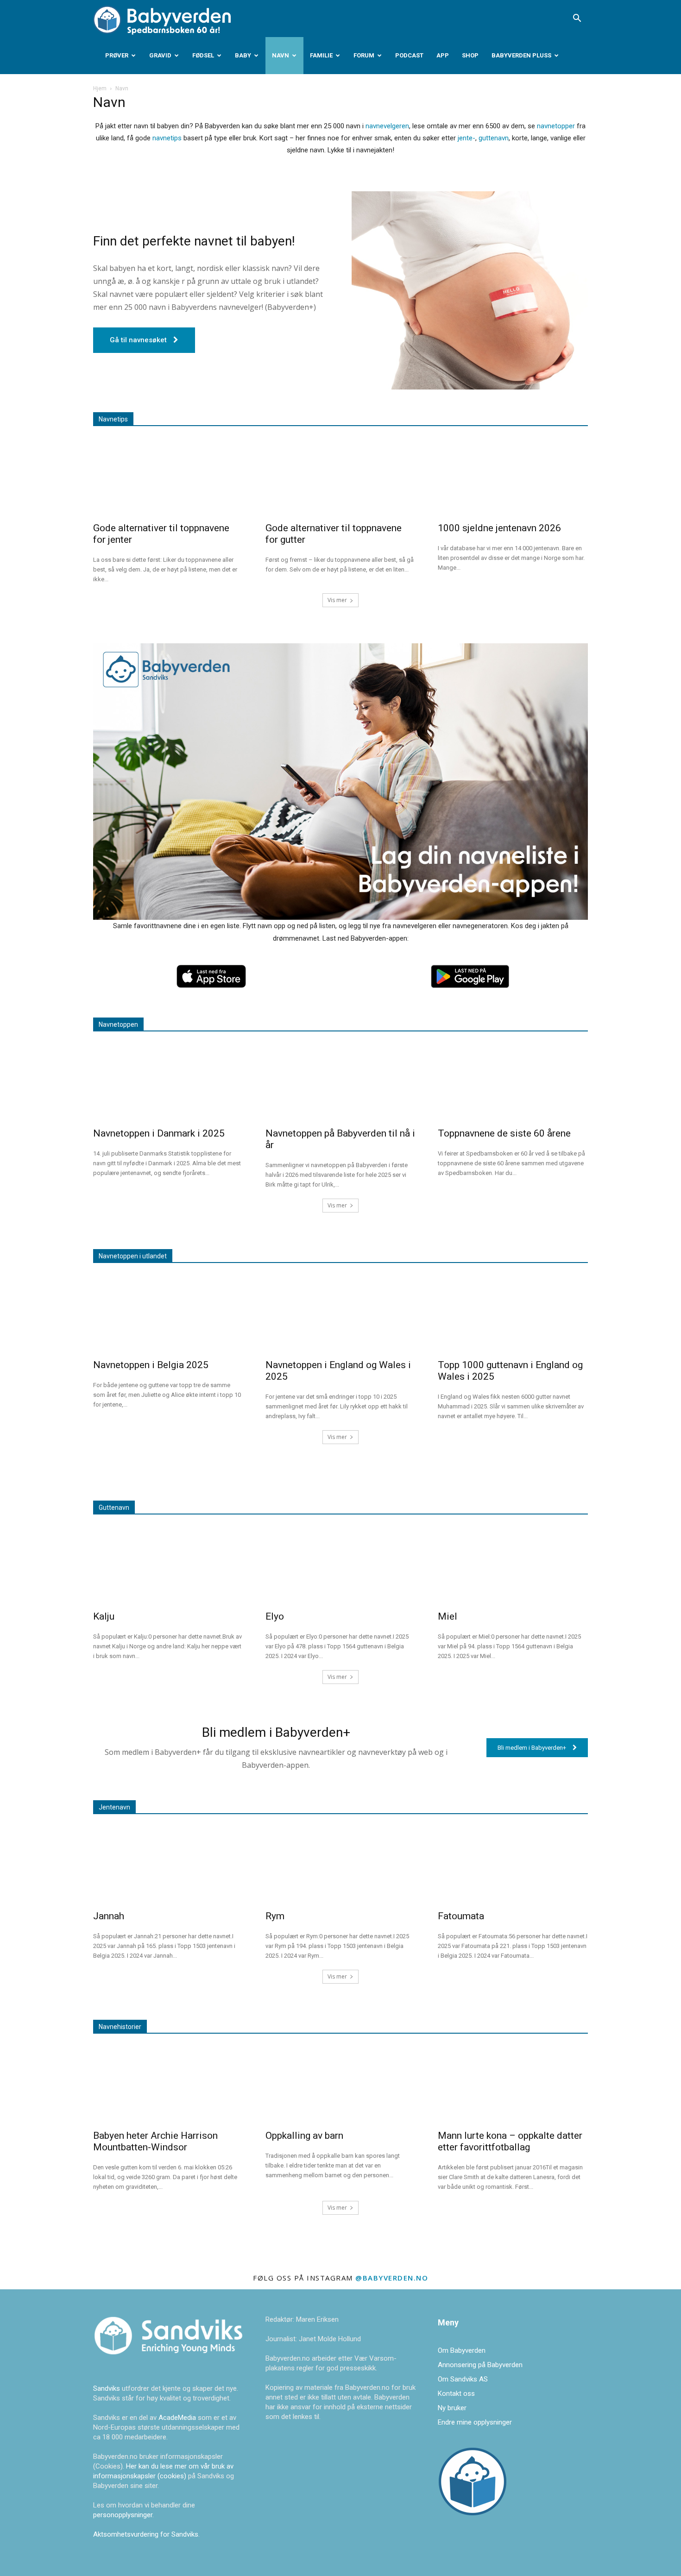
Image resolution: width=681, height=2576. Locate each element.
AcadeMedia (178, 2418)
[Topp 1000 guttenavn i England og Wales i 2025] (513, 1313)
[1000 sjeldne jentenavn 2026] (513, 476)
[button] (577, 19)
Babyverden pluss (521, 55)
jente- (467, 138)
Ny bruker (452, 2408)
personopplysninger (123, 2515)
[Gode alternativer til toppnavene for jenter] (168, 476)
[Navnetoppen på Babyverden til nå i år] (340, 1081)
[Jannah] (168, 1864)
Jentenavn (114, 1807)
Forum (364, 55)
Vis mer (337, 600)
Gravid (160, 55)
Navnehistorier (120, 2027)
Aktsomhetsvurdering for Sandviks (146, 2534)
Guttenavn (114, 1508)
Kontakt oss (456, 2394)
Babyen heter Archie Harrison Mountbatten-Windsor (155, 2141)
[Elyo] (340, 1564)
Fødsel (203, 55)
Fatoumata (461, 1916)
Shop (470, 55)
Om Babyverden (462, 2350)
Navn (281, 55)
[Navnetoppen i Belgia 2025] (168, 1313)
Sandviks (107, 2388)
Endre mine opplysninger (475, 2422)
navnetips (167, 138)
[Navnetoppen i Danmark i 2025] (168, 1081)
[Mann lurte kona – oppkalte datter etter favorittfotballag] (513, 2083)
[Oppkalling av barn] (340, 2083)
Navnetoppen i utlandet (133, 1256)
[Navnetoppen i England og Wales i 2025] (340, 1313)
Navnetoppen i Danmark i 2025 (159, 1133)
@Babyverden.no (392, 2278)
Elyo (275, 1616)
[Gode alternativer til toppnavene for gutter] (340, 476)
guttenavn (494, 138)
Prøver (117, 55)
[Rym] (340, 1864)
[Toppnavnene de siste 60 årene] (513, 1081)
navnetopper (556, 126)
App (443, 55)
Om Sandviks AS (463, 2379)
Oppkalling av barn (304, 2136)
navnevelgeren (387, 126)
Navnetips (113, 419)
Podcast (409, 55)
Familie (321, 55)
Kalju (104, 1616)
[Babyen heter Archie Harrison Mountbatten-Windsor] (168, 2083)
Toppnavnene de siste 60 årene (504, 1133)
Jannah (109, 1916)
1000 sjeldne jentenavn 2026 (499, 528)
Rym (275, 1916)
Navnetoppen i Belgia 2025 (151, 1365)
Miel (448, 1616)
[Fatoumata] (513, 1864)
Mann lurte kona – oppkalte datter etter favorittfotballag (510, 2141)
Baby (243, 55)
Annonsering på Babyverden (480, 2365)
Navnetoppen (118, 1024)
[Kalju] (168, 1564)
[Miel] (513, 1564)
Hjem (100, 88)
